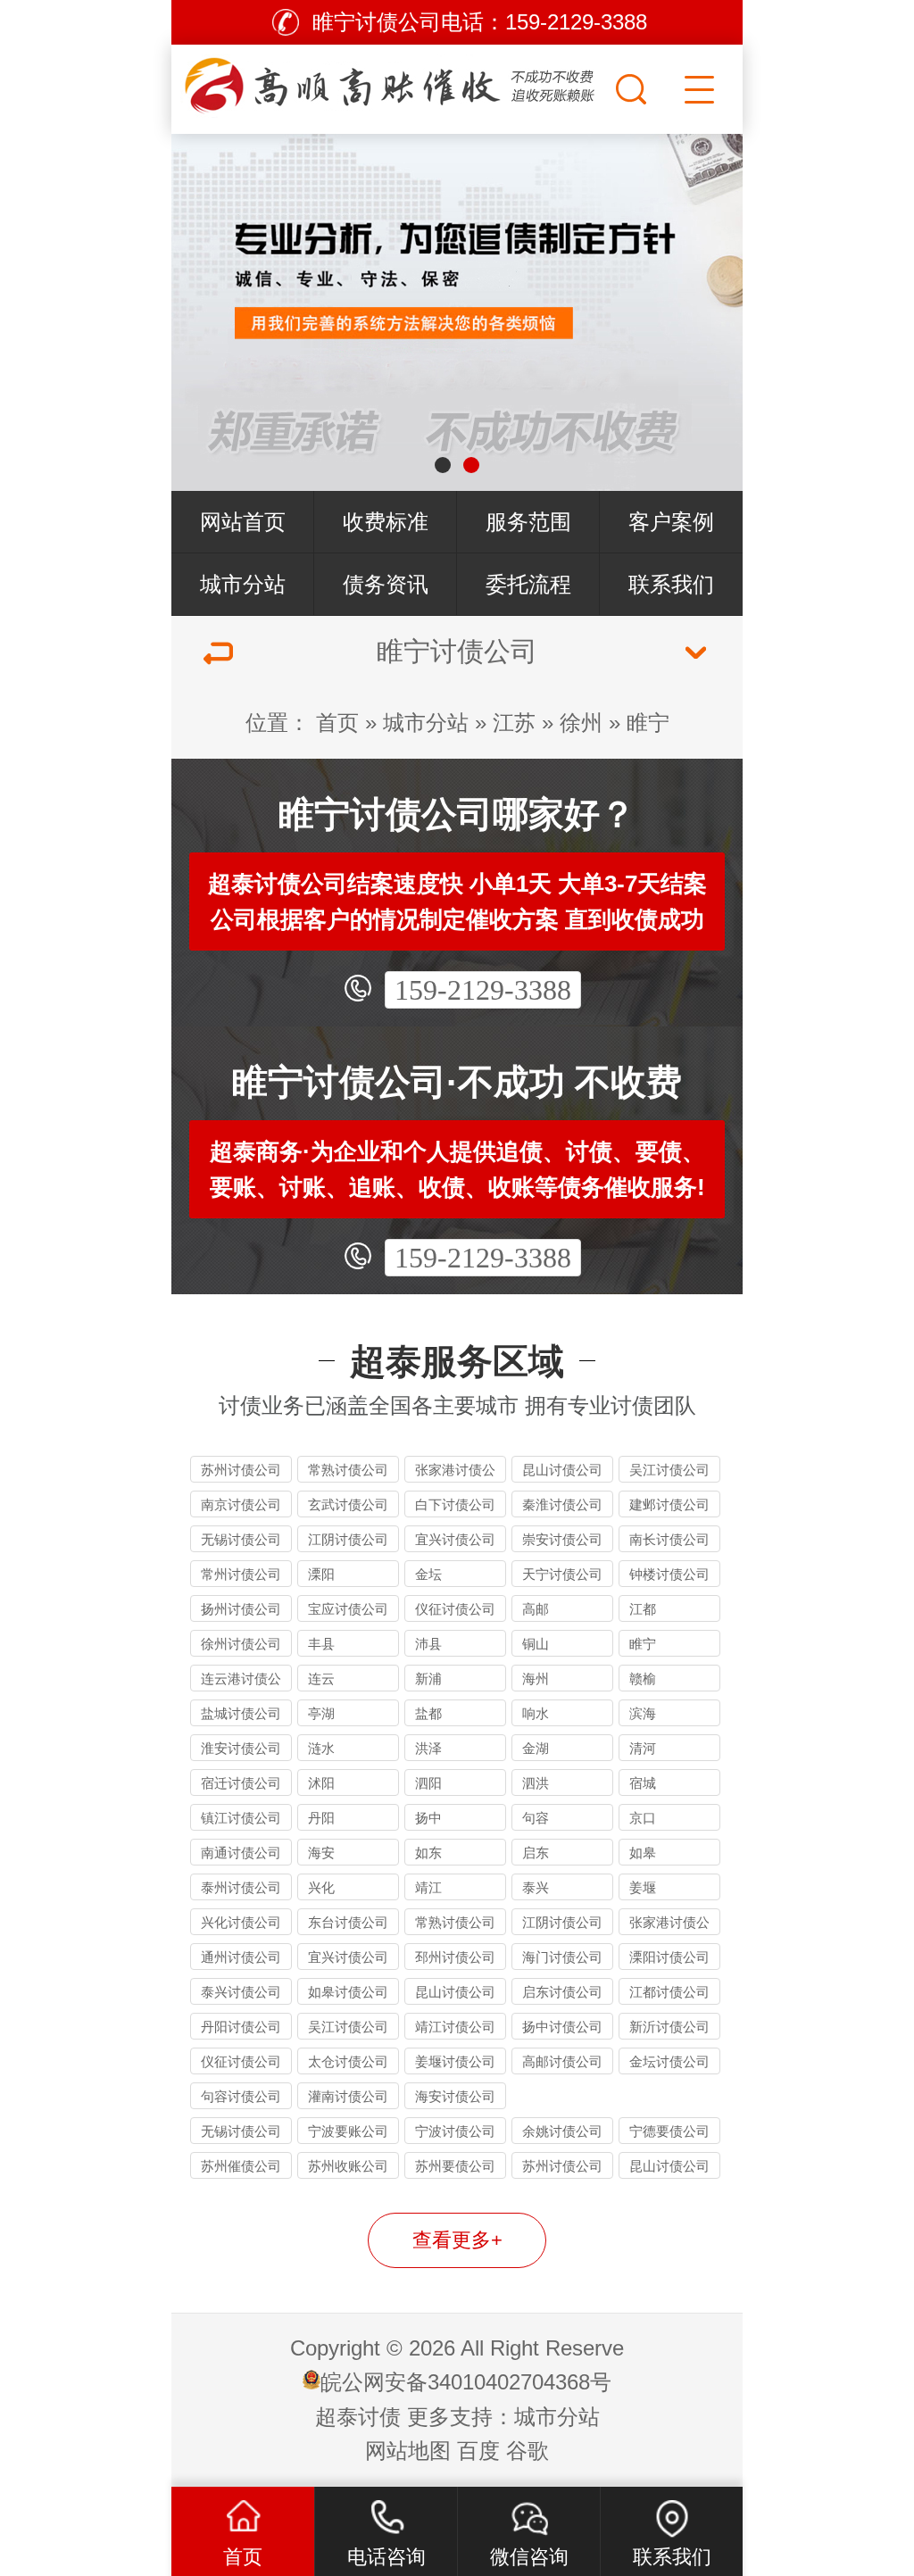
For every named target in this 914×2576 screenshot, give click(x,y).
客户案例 (671, 522)
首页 (337, 723)
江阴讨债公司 (348, 1539)
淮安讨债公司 (241, 1748)
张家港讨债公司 (455, 1472)
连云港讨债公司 (241, 1681)
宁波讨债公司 (455, 2131)
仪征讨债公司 (455, 1609)
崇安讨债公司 (562, 1539)
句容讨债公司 (241, 2096)
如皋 (643, 1853)
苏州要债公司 (455, 2166)
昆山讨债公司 (562, 1470)
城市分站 (243, 584)
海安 (321, 1853)
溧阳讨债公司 (669, 1957)
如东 (428, 1853)
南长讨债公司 (669, 1539)
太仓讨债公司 (348, 2061)
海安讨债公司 (455, 2096)
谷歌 (528, 2451)
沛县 (428, 1644)
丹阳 (321, 1818)
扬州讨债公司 (241, 1609)
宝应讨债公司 (348, 1609)
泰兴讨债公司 (241, 1992)
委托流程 (528, 584)
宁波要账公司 (348, 2131)
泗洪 (536, 1783)
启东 (536, 1853)
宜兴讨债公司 (455, 1539)
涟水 (321, 1748)
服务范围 (528, 522)
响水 (536, 1713)
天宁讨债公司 (562, 1574)
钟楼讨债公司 (669, 1574)
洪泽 (428, 1748)
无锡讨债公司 (241, 1539)
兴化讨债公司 (241, 1922)
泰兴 (536, 1887)
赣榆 (643, 1679)
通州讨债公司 (241, 1957)
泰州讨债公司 (241, 1887)
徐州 (581, 723)
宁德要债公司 (669, 2131)
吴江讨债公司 (669, 1470)
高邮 (536, 1609)
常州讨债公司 (241, 1574)
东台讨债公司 (348, 1922)
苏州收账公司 (348, 2166)
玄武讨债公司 (348, 1504)
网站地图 (408, 2451)
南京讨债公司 (241, 1504)
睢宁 (648, 723)
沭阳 (321, 1783)
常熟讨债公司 (348, 1470)
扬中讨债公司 (562, 2027)
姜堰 (643, 1887)
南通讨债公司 (241, 1853)
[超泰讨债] (391, 85)
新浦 (428, 1679)
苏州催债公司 (241, 2166)
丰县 (321, 1644)
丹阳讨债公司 (241, 2027)
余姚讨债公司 (562, 2131)
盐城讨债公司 (241, 1713)
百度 (478, 2451)
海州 (536, 1679)
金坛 (428, 1574)
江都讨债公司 (669, 1992)
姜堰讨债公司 (455, 2061)
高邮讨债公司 (562, 2061)
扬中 (428, 1818)
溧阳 (321, 1574)
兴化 (321, 1887)
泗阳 (428, 1783)
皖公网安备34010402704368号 (466, 2382)
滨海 (643, 1713)
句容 (536, 1818)
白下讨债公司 (455, 1504)
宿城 (643, 1783)
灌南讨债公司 (348, 2096)
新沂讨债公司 (669, 2027)
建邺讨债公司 (669, 1504)
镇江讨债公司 (241, 1818)
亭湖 (321, 1713)
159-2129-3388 (483, 990)
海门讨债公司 (562, 1957)
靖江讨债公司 (455, 2027)
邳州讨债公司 (455, 1957)
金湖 (536, 1748)
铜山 (536, 1644)
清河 (643, 1748)
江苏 (514, 723)
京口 (643, 1818)
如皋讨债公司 (348, 1992)
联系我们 (671, 584)
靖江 (428, 1887)
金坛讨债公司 (669, 2061)
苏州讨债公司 (241, 1470)
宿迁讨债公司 (241, 1783)
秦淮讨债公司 (562, 1504)
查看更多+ (457, 2240)
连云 (321, 1679)
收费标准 (386, 522)
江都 (643, 1609)
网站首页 (243, 522)
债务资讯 (386, 584)
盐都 (428, 1713)
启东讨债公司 (562, 1992)
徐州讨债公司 (241, 1644)
